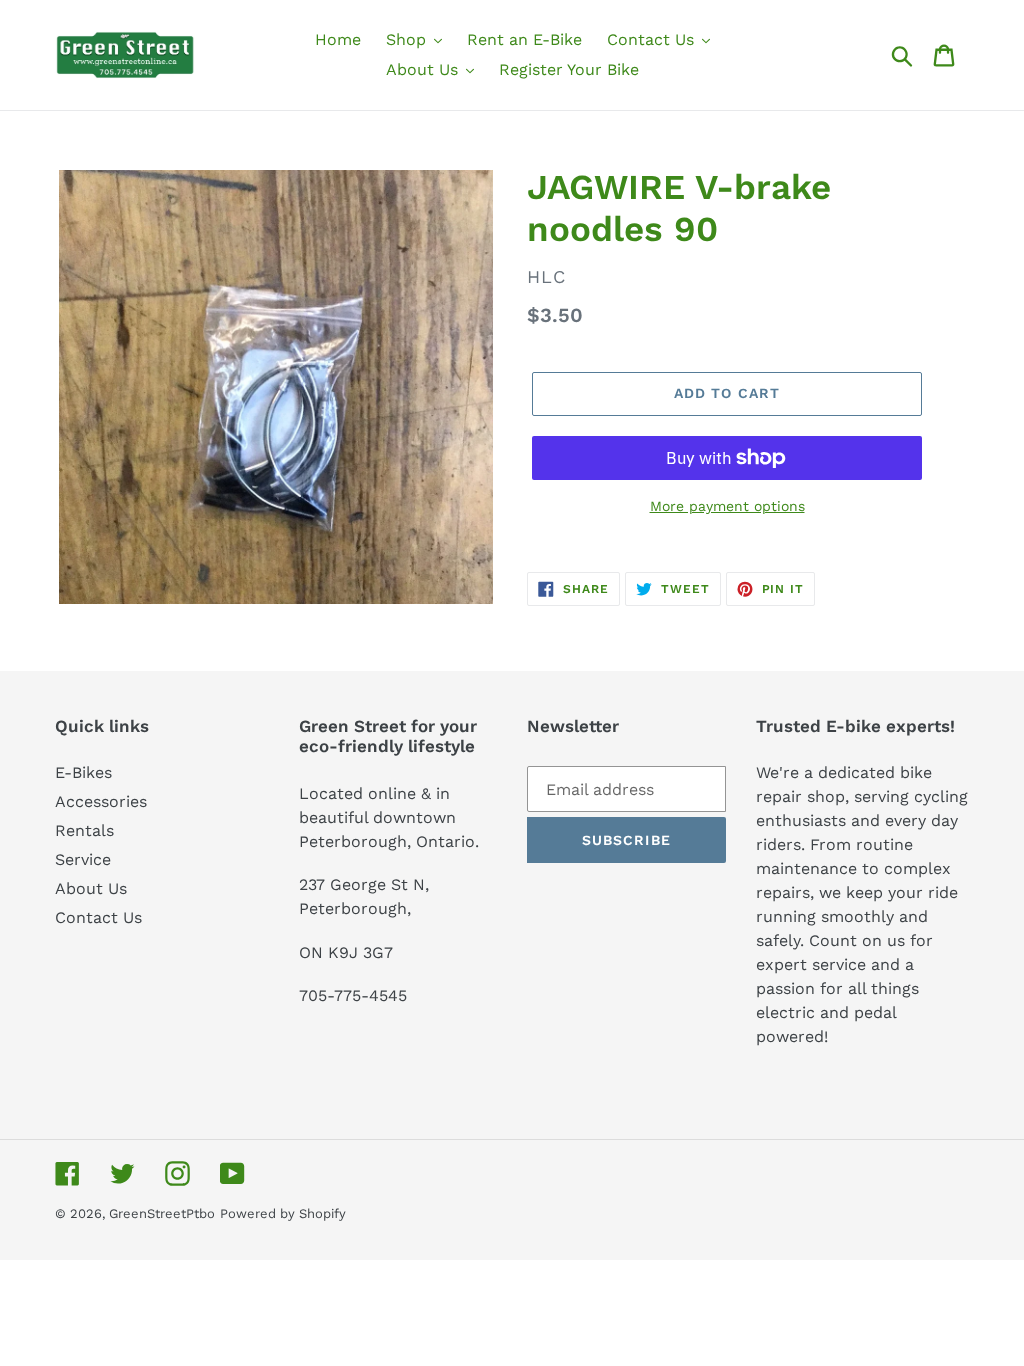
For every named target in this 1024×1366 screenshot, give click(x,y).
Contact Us (98, 917)
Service (83, 859)
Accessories (101, 801)
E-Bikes (83, 772)
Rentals (84, 830)
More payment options (727, 506)
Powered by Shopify (283, 1213)
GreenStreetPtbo (162, 1213)
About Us (91, 888)
